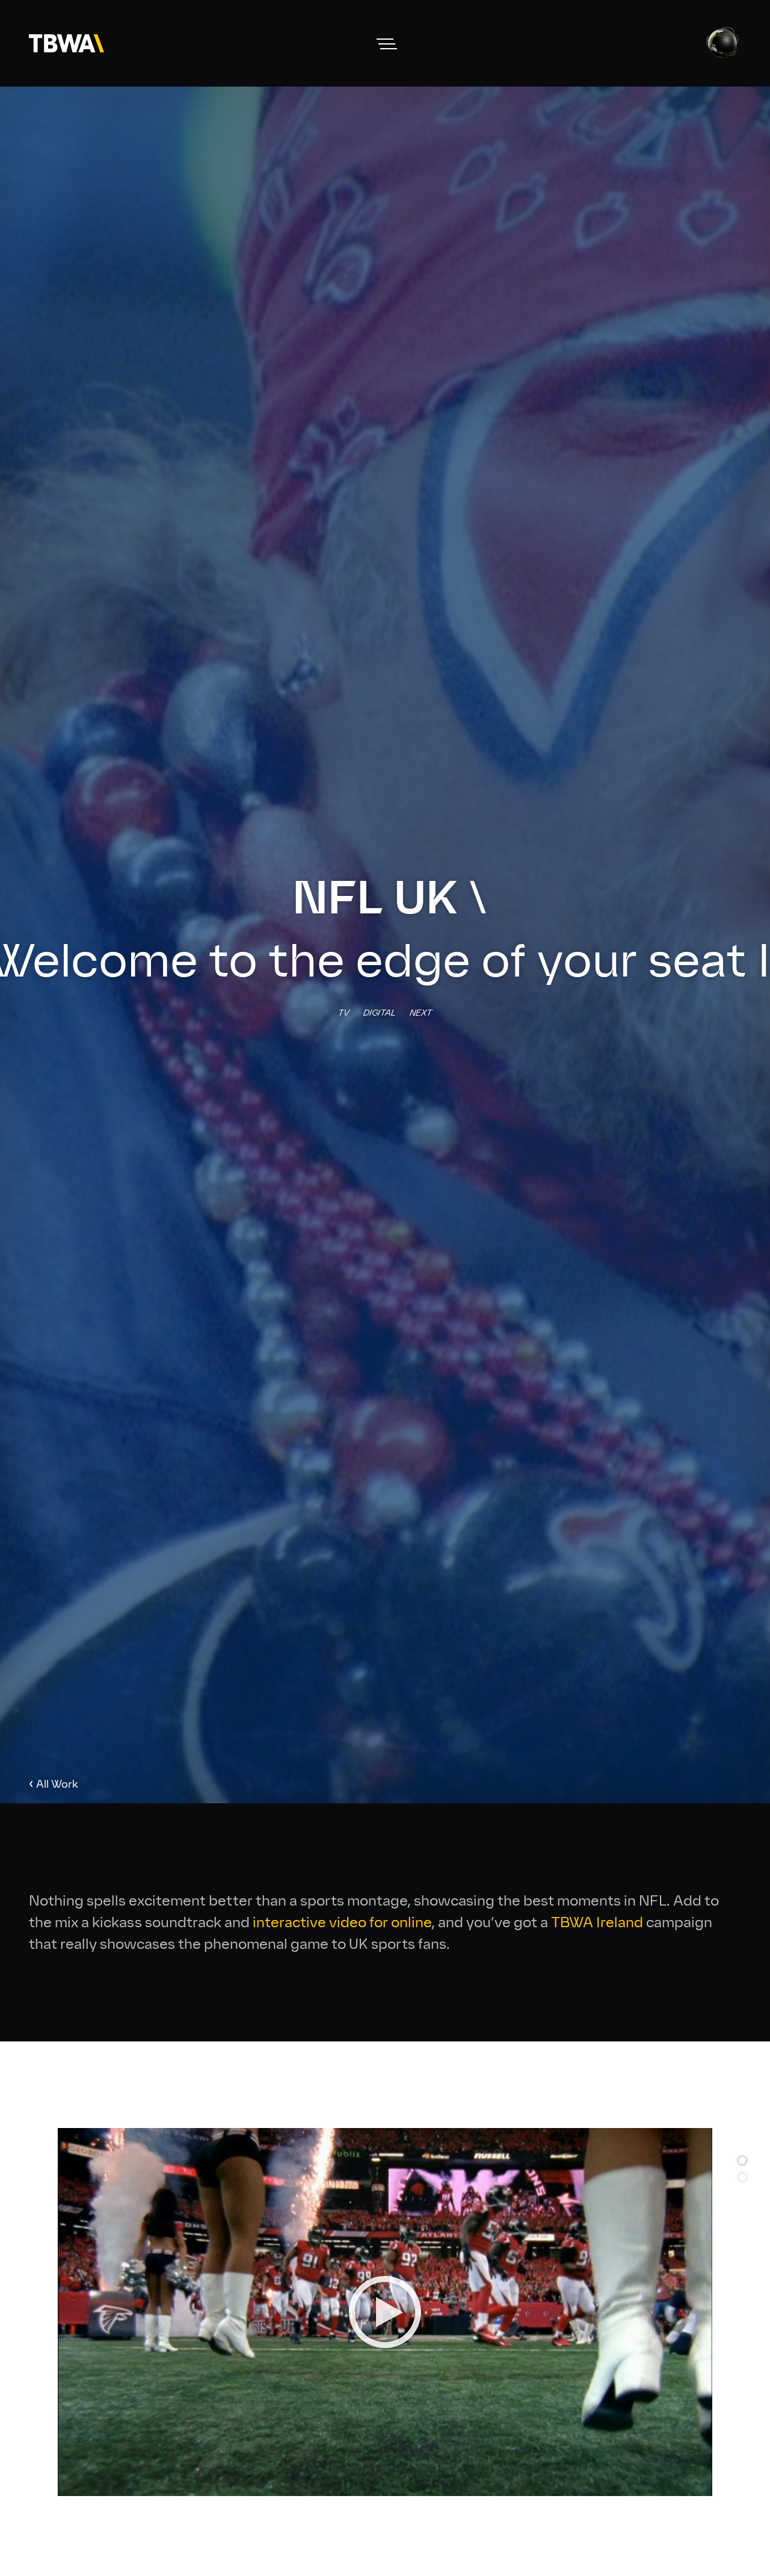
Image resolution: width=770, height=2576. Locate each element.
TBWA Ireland (597, 1922)
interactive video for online (342, 1922)
